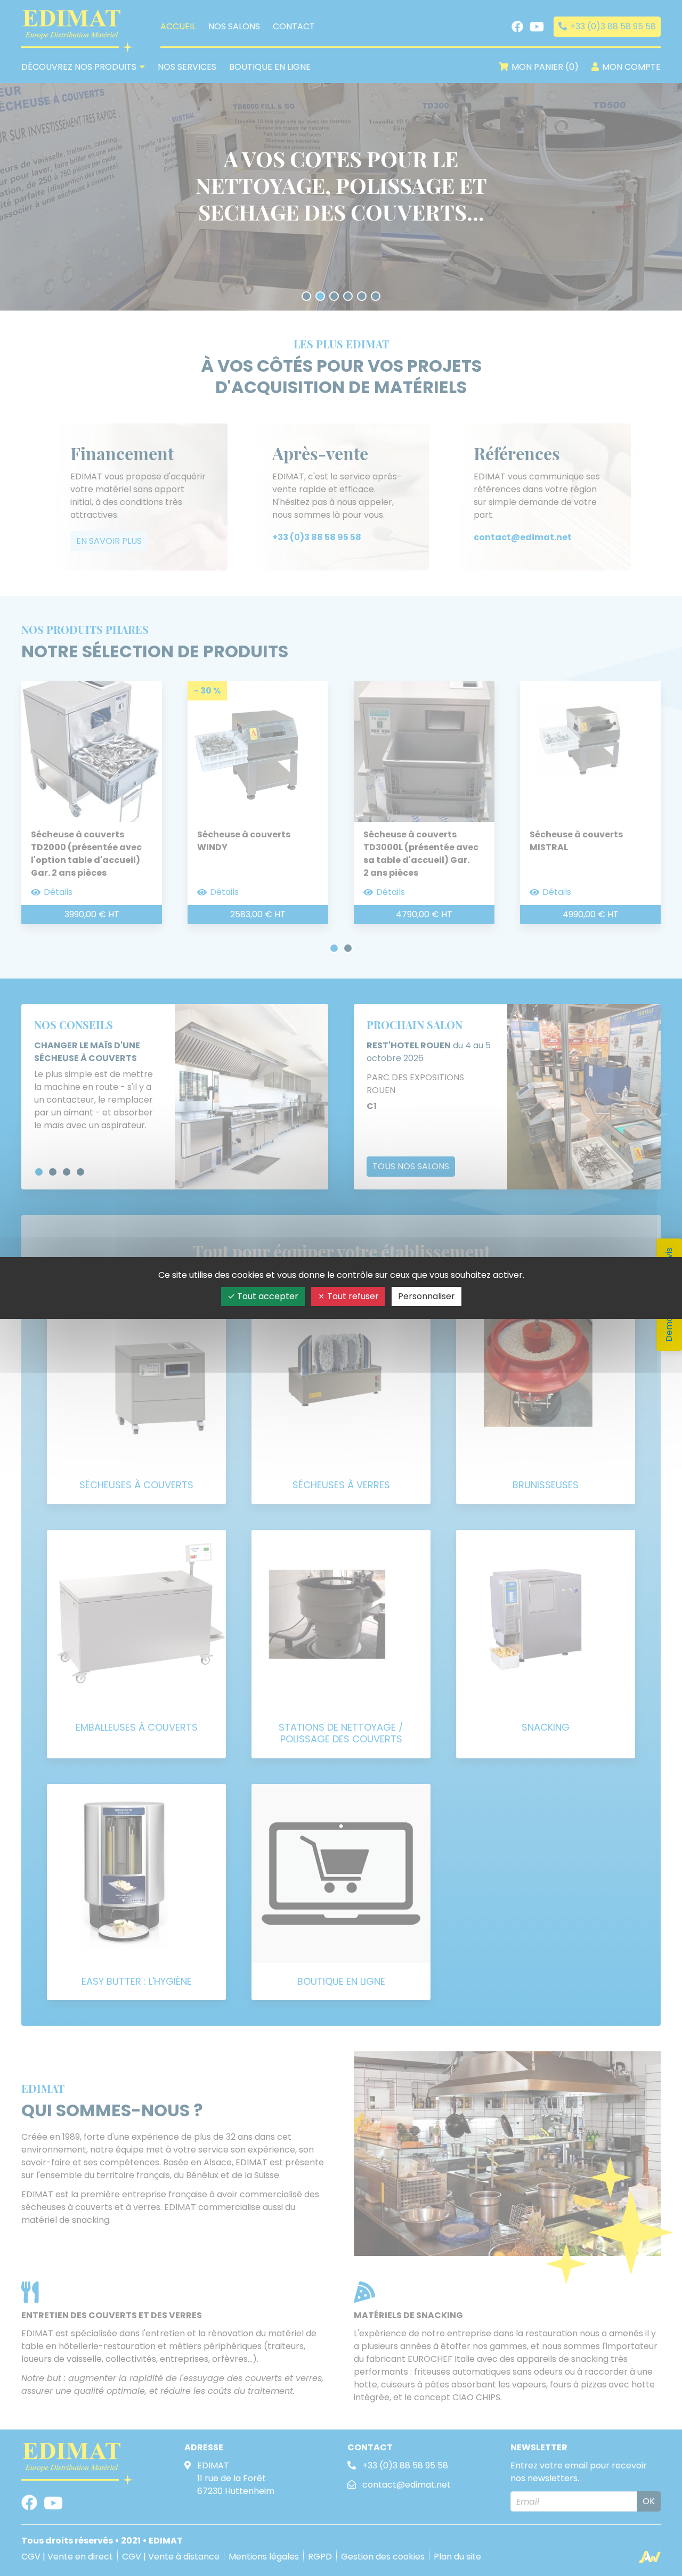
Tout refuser (352, 1296)
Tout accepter (267, 1296)
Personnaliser (427, 1296)
